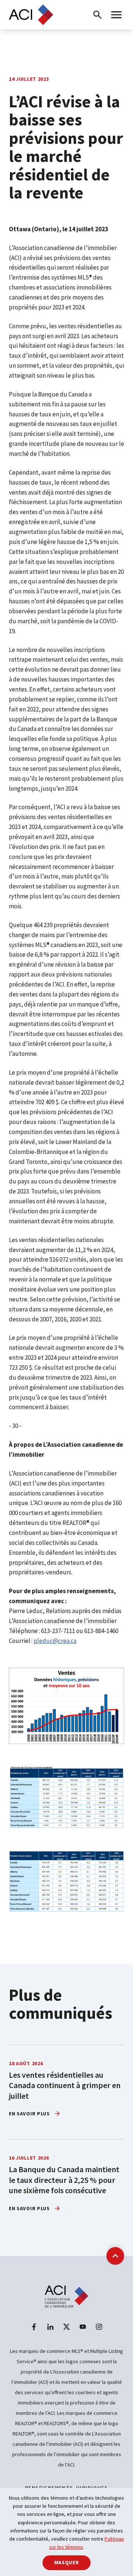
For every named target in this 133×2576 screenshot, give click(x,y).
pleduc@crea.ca (55, 1641)
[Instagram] (99, 2327)
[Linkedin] (50, 2327)
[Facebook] (34, 2327)
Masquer (67, 2562)
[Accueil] (31, 15)
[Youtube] (83, 2327)
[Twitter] (66, 2327)
